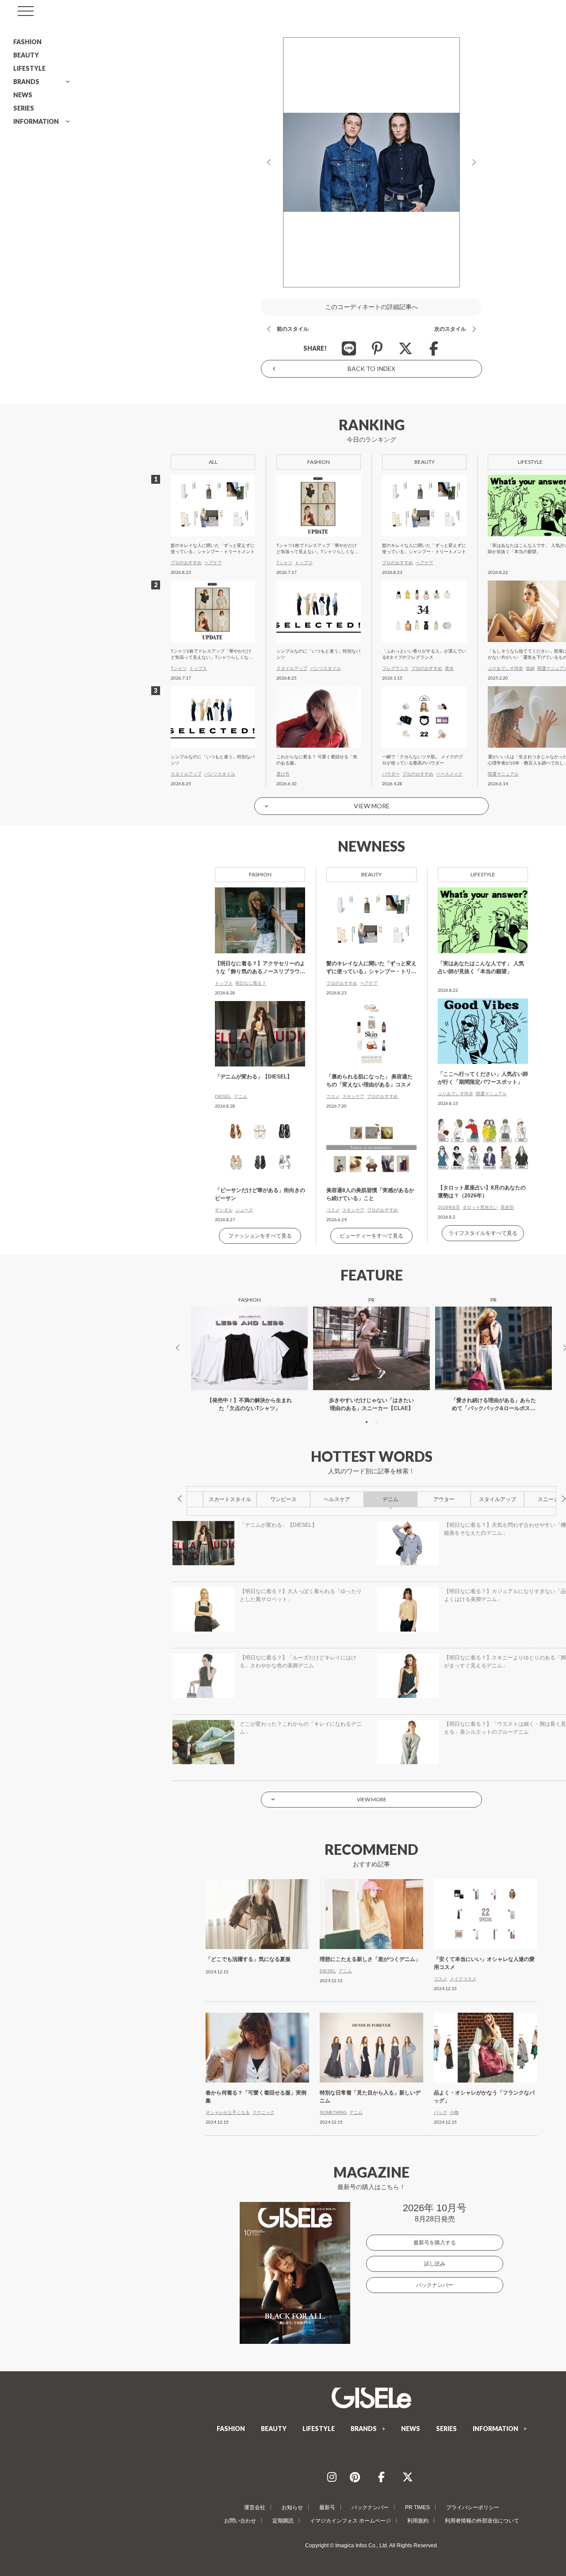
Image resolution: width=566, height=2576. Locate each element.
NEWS (23, 95)
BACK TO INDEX (371, 369)
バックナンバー (435, 2285)
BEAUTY (26, 55)
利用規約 (418, 2521)
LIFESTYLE (29, 68)
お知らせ (292, 2507)
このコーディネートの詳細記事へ (371, 307)
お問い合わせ (240, 2521)
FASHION (27, 42)
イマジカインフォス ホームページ (350, 2521)
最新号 (327, 2507)
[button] (367, 1422)
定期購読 (283, 2521)
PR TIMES (417, 2507)
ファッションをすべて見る (260, 1236)
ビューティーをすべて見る (371, 1236)
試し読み (435, 2264)
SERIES (24, 108)
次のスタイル (450, 329)
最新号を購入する (435, 2243)
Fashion (260, 874)
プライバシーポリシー (473, 2507)
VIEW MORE (372, 806)
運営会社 (255, 2507)
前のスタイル (293, 329)
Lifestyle (483, 874)
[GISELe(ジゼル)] (371, 2398)
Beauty (371, 874)
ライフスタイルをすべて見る (483, 1233)
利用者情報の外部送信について (482, 2521)
